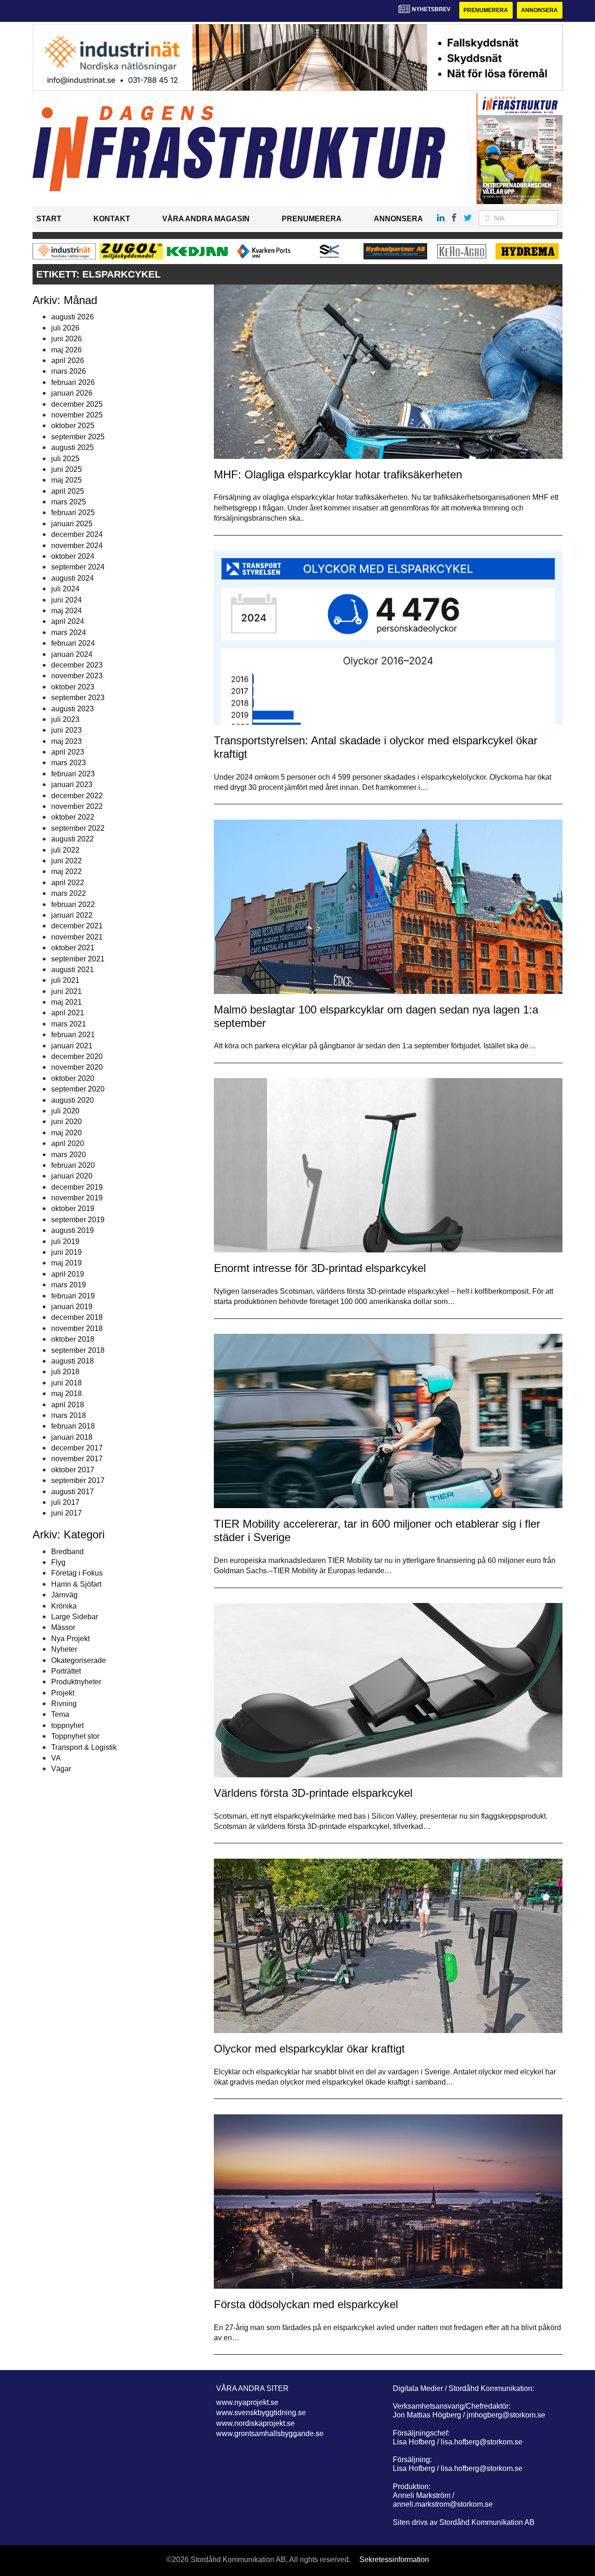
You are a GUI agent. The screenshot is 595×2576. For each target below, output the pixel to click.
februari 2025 (73, 513)
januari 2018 (72, 1437)
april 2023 (68, 752)
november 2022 (77, 806)
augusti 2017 (73, 1492)
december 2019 (77, 1187)
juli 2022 (65, 850)
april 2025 (68, 491)
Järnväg (64, 1595)
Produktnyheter (76, 1682)
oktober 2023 (73, 687)
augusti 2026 (73, 317)
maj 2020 (66, 1133)
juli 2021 (65, 980)
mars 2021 (69, 1024)
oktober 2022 (73, 817)
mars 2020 (69, 1155)
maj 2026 (66, 350)
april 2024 (68, 621)
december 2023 (77, 665)
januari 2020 (72, 1176)
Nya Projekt (70, 1639)
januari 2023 (72, 785)
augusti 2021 (73, 970)
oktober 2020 (73, 1078)
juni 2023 (66, 730)
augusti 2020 (73, 1100)
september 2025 (78, 437)
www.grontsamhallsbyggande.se (270, 2434)
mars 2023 (69, 763)
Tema (60, 1714)
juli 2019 (65, 1242)
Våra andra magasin (206, 219)
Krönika (64, 1606)
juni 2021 (66, 991)
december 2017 (77, 1448)
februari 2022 (73, 904)
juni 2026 (66, 339)
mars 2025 (69, 502)
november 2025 (77, 415)
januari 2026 (72, 393)
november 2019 (77, 1198)
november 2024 (77, 546)
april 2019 (68, 1274)
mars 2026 (69, 371)
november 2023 (77, 676)
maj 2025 (66, 480)
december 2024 (77, 534)
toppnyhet (67, 1725)
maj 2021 (66, 1002)
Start (49, 219)
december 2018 (77, 1317)
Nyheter (64, 1649)
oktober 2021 (73, 948)
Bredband (67, 1552)
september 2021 (78, 959)
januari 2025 (72, 524)
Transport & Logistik (84, 1747)
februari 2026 (73, 382)
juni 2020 (66, 1122)
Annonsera (539, 10)
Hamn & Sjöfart (76, 1584)
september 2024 (78, 567)
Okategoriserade (79, 1660)
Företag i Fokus (77, 1573)
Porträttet (66, 1671)
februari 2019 (73, 1296)
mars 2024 (69, 632)
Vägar (61, 1769)
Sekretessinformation (394, 2559)
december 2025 (77, 404)
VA (56, 1758)
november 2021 (77, 937)
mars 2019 (69, 1285)
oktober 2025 (73, 426)
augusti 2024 (73, 578)
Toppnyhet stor (75, 1736)
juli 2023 (65, 719)
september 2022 (78, 828)
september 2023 (78, 698)
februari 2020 (73, 1165)
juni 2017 (66, 1513)
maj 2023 (66, 741)
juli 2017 (65, 1502)
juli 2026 (65, 328)
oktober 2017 (73, 1470)
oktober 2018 (73, 1339)
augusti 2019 (73, 1230)
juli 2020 (65, 1111)
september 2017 (78, 1480)
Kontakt (112, 219)
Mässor (63, 1627)
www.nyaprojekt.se (247, 2402)
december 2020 (77, 1056)
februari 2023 (73, 774)
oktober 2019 (73, 1209)
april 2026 (68, 361)
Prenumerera (486, 10)
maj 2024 (66, 611)
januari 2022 (72, 915)
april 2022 (68, 883)
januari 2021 (72, 1046)
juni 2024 (66, 600)
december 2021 (77, 926)
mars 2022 (69, 893)
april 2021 (68, 1013)
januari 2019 (72, 1307)
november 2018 (77, 1328)
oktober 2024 (73, 556)
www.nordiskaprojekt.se (255, 2423)
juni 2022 (66, 861)
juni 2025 (66, 469)
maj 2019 (66, 1263)
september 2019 (78, 1220)
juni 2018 (66, 1383)
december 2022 (77, 796)
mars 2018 (69, 1415)
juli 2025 (65, 459)
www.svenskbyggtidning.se (261, 2413)
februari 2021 (73, 1035)
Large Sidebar (75, 1617)
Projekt (63, 1693)
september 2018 (78, 1350)
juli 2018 (65, 1372)
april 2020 (68, 1143)
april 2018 (68, 1405)
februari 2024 (73, 643)
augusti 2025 (73, 447)
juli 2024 (65, 589)
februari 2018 (73, 1426)
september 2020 (78, 1089)
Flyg (58, 1562)
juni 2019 (66, 1252)
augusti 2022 (73, 839)
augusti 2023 (73, 709)
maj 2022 (66, 871)
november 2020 (77, 1067)
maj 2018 (66, 1394)
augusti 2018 (73, 1361)
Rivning (64, 1704)
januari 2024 (72, 654)
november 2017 (77, 1459)
